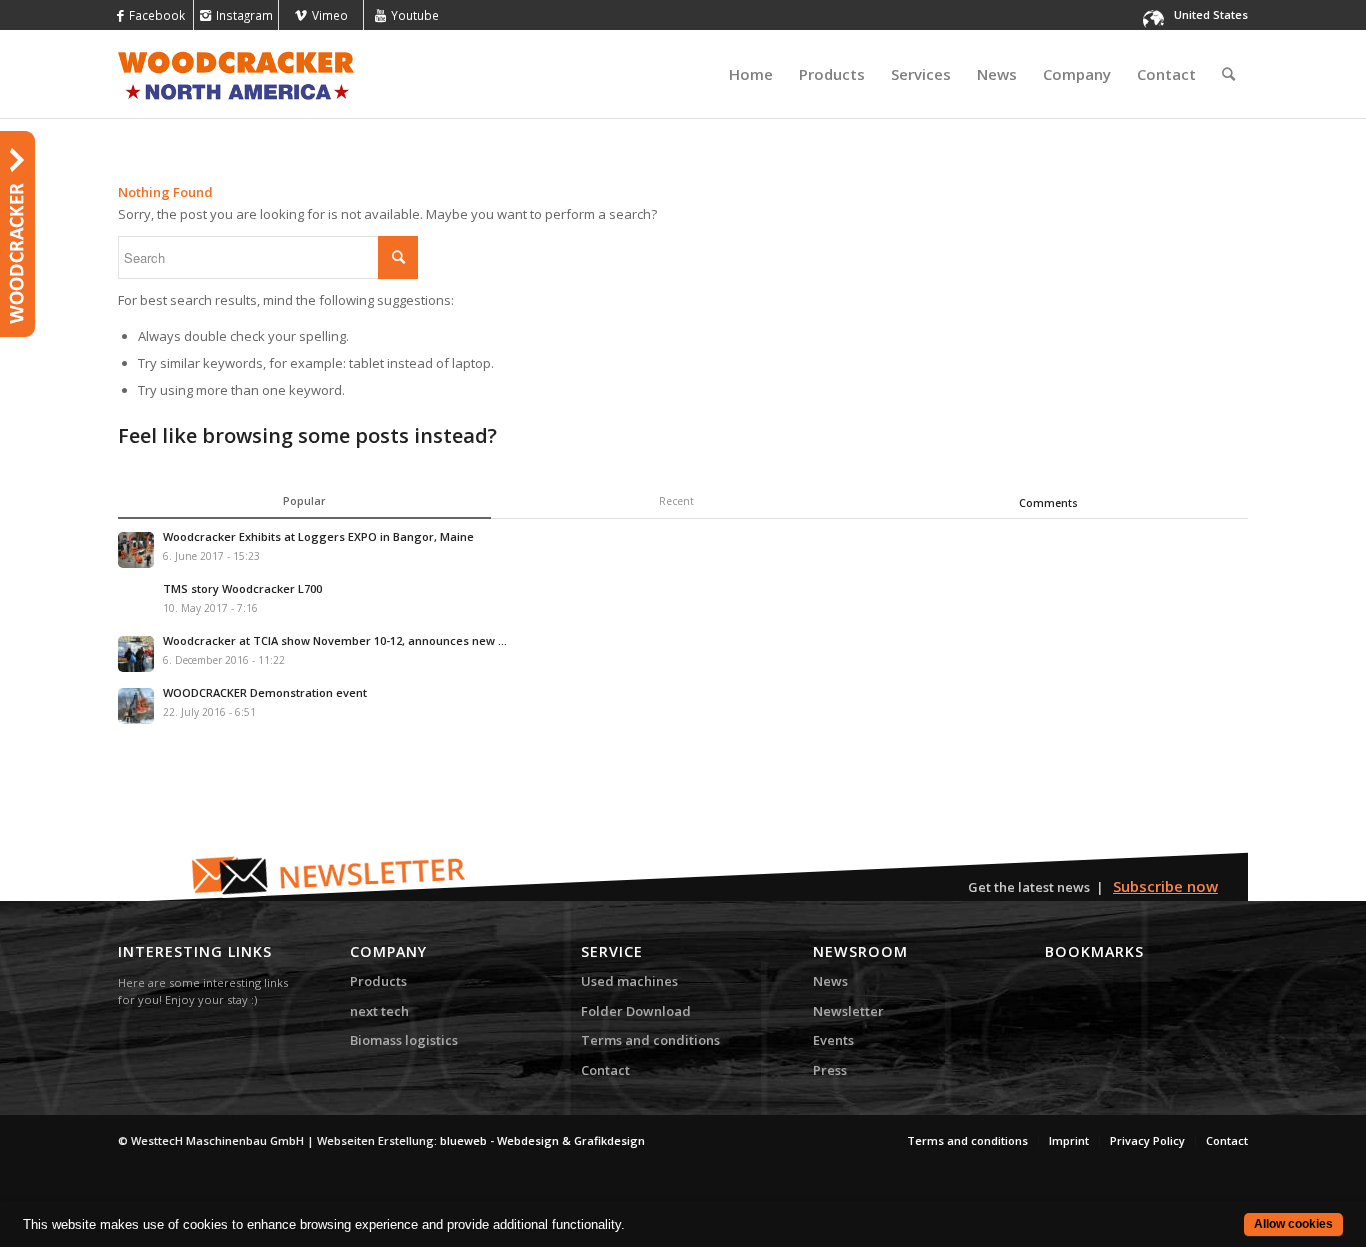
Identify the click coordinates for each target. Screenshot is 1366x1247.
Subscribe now (1165, 886)
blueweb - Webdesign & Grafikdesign (542, 1140)
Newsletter (848, 1011)
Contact (605, 1070)
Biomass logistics (404, 1040)
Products (378, 981)
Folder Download (636, 1011)
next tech (379, 1011)
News (830, 981)
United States (1211, 14)
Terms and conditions (650, 1040)
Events (833, 1040)
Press (830, 1070)
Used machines (629, 981)
